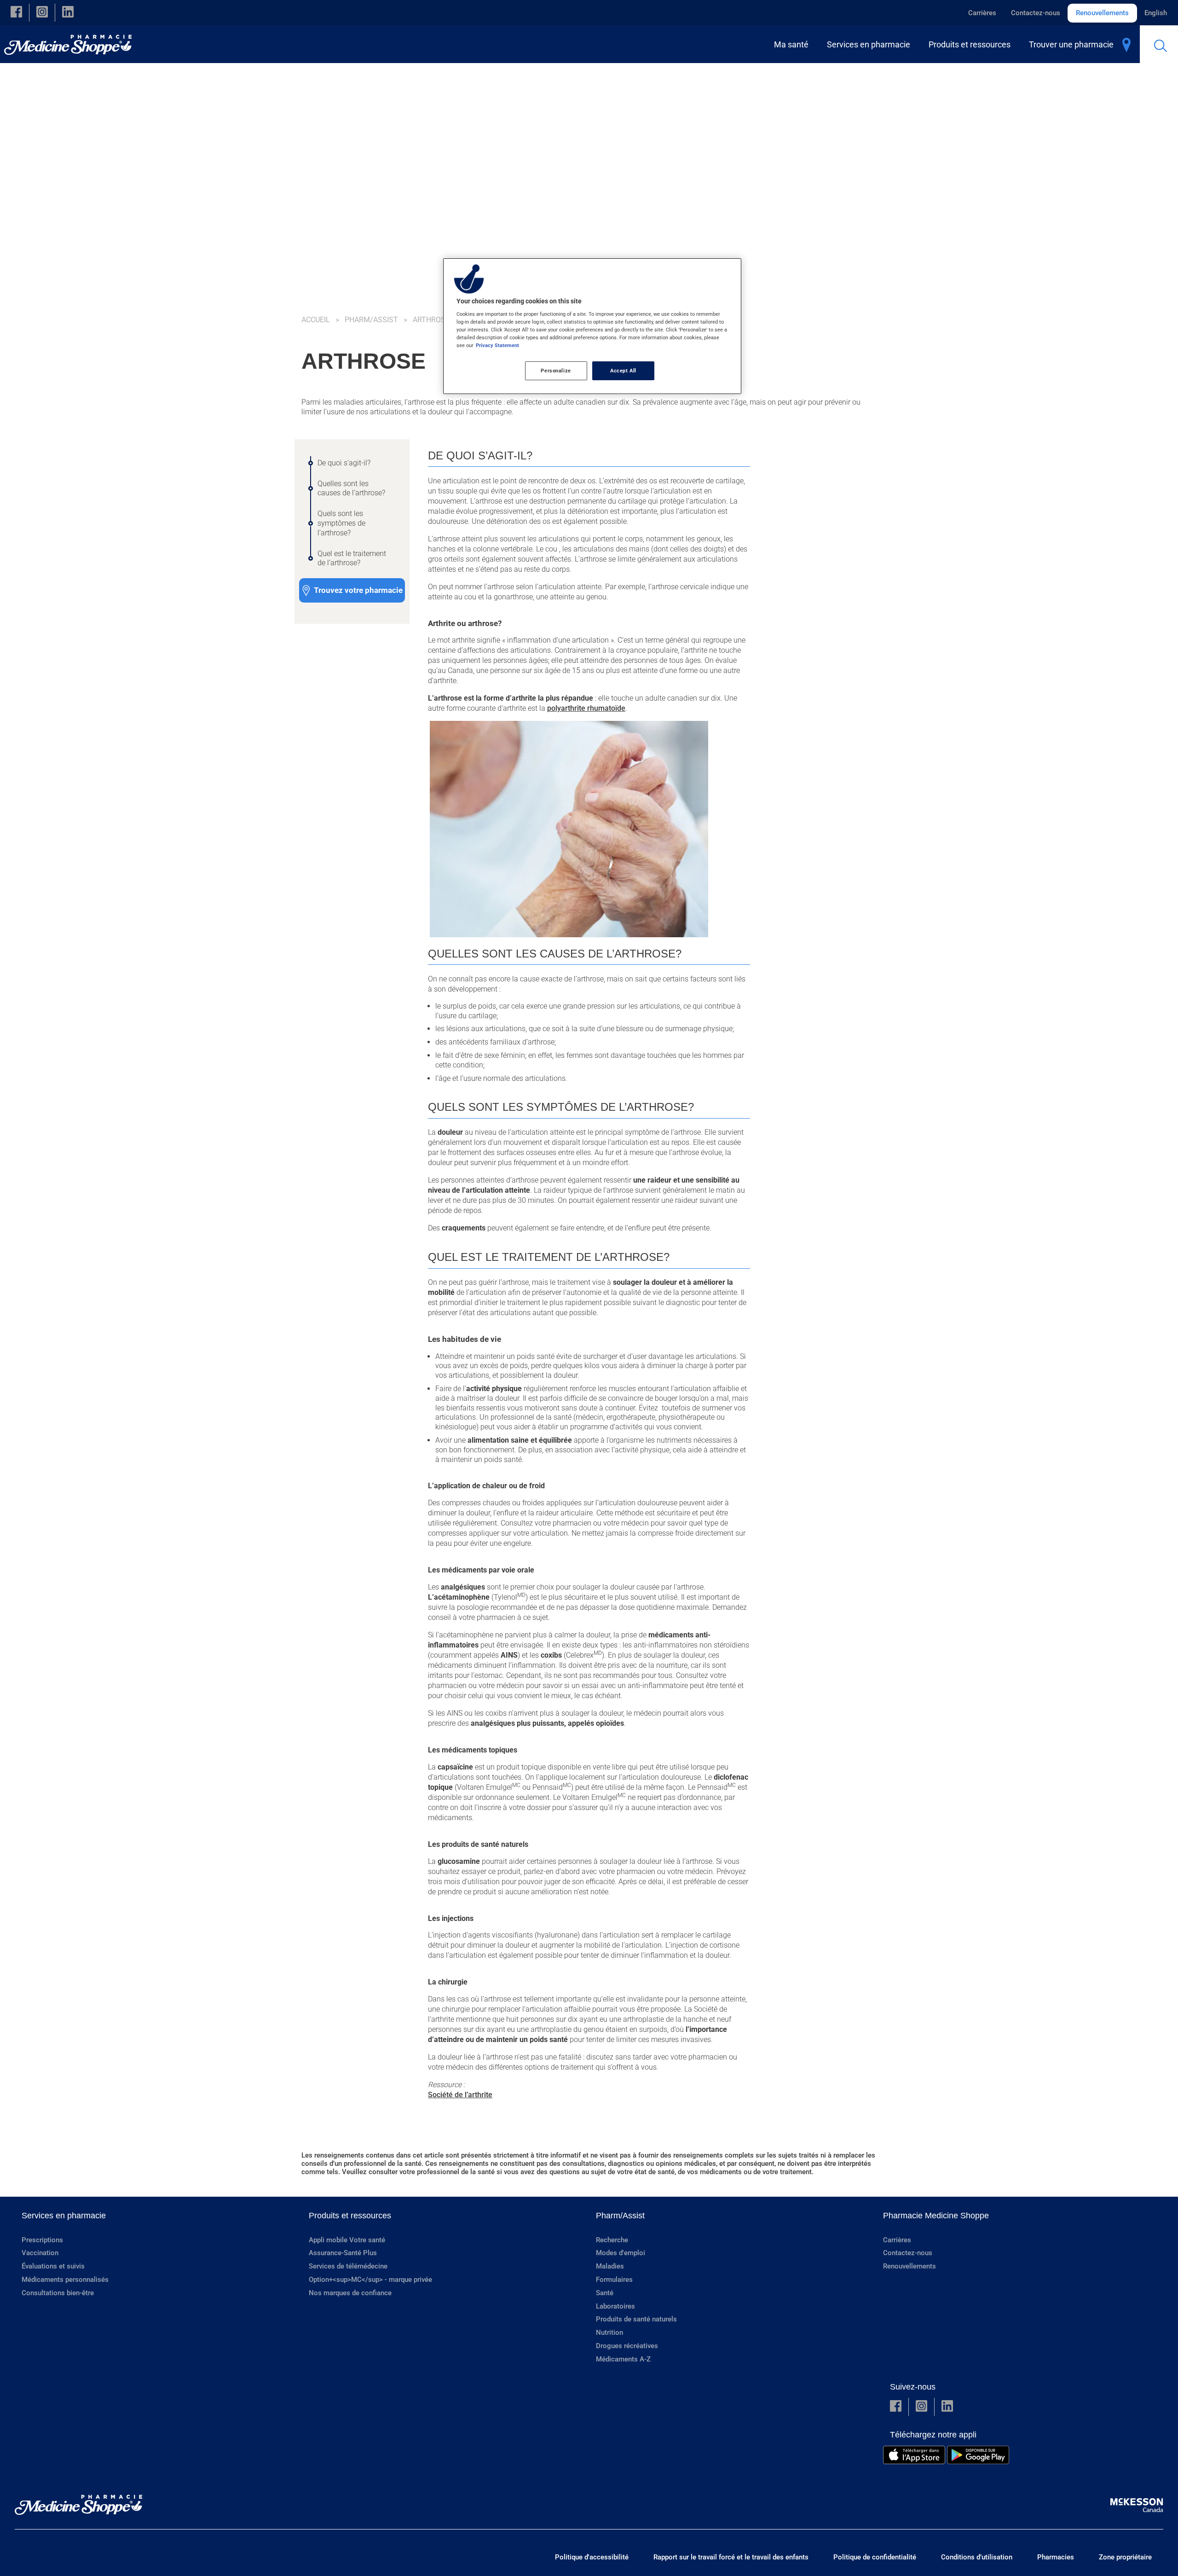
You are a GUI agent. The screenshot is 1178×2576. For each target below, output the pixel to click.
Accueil (316, 320)
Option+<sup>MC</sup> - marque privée (370, 2280)
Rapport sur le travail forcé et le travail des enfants (731, 2557)
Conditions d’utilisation (977, 2557)
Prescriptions (42, 2240)
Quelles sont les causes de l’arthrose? (351, 488)
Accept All (623, 371)
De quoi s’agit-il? (344, 463)
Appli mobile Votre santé (347, 2240)
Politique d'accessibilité (592, 2557)
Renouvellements (1102, 13)
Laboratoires (615, 2306)
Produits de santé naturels (636, 2319)
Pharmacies (1056, 2557)
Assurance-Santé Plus (343, 2253)
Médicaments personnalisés (65, 2280)
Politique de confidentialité (875, 2557)
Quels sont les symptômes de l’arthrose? (341, 523)
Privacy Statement (497, 345)
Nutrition (609, 2332)
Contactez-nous (1036, 13)
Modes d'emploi (621, 2253)
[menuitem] (793, 44)
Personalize (556, 371)
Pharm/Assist (371, 320)
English (1156, 13)
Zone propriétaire (1125, 2557)
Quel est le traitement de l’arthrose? (352, 558)
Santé (605, 2293)
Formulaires (614, 2280)
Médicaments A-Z (623, 2359)
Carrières (982, 13)
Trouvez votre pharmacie (358, 590)
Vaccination (40, 2253)
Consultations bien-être (58, 2293)
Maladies (610, 2266)
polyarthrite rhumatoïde (586, 708)
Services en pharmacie (64, 2216)
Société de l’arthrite (460, 2095)
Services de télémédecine (348, 2266)
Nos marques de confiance (350, 2293)
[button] (16, 13)
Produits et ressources (350, 2216)
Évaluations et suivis (53, 2266)
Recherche (612, 2240)
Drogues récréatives (627, 2346)
